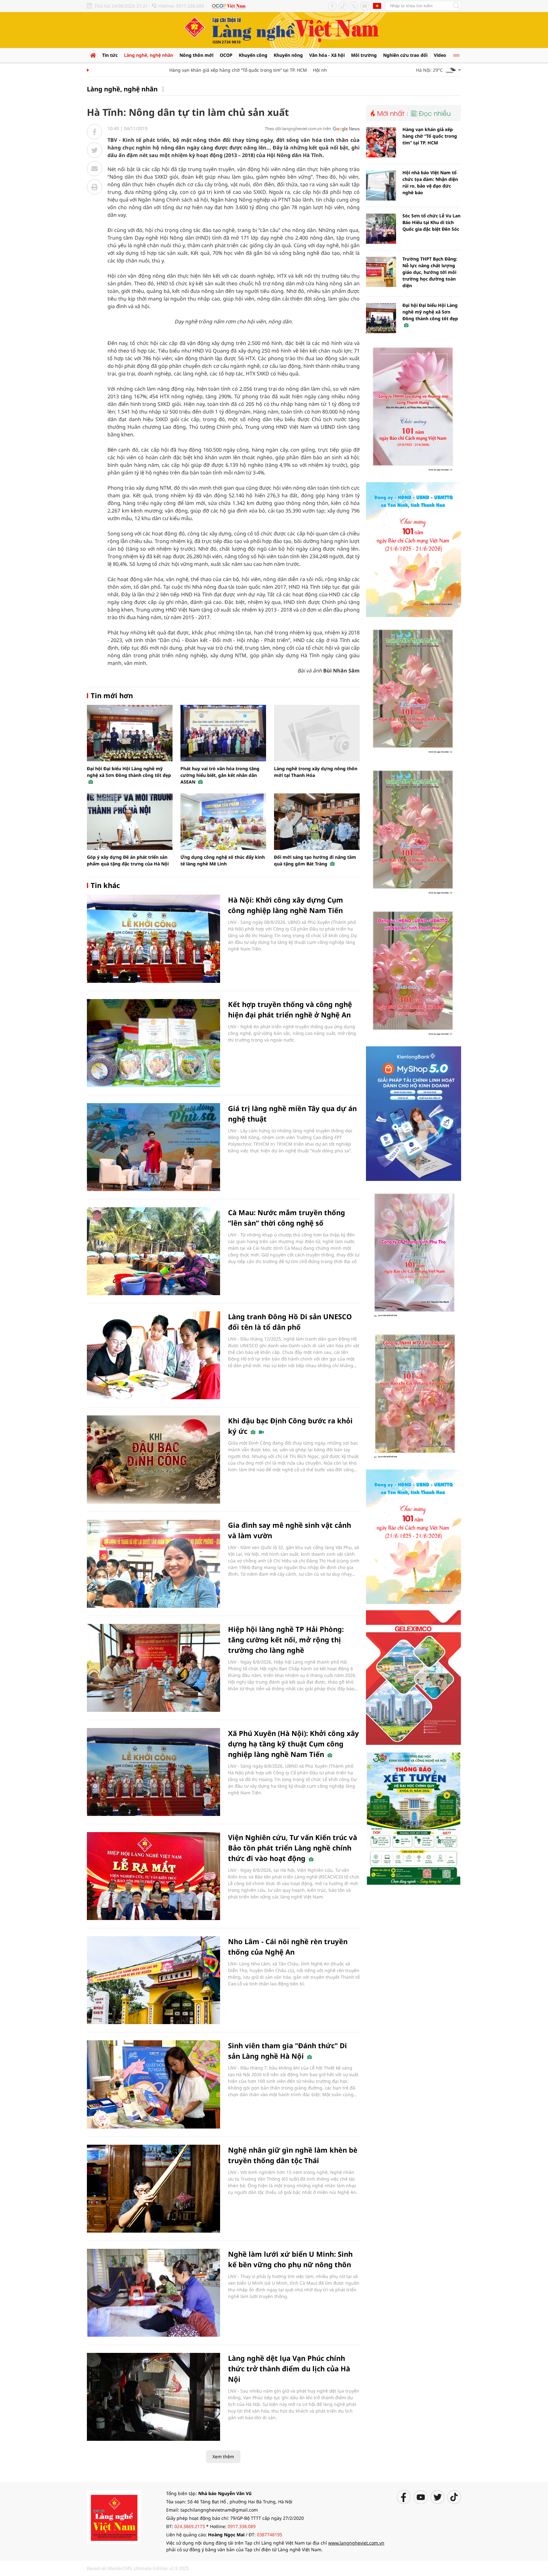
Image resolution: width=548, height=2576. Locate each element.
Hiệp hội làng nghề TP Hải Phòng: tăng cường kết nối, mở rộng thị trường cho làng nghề (286, 1639)
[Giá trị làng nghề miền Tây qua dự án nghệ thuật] (153, 1147)
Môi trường (364, 55)
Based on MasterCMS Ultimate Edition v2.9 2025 (138, 2568)
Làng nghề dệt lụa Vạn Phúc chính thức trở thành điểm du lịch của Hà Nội (289, 2368)
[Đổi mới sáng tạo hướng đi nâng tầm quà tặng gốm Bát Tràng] (317, 822)
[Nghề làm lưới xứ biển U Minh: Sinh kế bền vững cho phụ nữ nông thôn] (153, 2293)
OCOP (226, 55)
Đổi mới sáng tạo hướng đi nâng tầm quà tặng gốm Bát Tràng (315, 860)
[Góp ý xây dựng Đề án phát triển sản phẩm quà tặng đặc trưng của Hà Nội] (130, 822)
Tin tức (110, 55)
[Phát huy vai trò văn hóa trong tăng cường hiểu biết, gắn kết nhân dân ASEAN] (223, 733)
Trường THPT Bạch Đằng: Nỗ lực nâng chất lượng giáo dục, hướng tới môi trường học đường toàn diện (430, 272)
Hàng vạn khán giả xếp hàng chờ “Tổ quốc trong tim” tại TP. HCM (204, 70)
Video (440, 55)
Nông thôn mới (196, 55)
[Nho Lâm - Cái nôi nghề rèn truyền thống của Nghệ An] (153, 1980)
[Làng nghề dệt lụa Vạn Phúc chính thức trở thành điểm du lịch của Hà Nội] (153, 2397)
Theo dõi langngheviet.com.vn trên (298, 129)
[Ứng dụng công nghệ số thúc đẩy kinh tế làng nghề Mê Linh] (223, 822)
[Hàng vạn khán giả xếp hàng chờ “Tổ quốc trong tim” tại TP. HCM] (381, 142)
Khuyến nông (288, 55)
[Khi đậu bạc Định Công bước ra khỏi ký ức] (153, 1459)
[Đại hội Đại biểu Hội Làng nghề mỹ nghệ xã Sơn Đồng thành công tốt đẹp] (130, 733)
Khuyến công (253, 55)
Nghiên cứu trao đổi (405, 55)
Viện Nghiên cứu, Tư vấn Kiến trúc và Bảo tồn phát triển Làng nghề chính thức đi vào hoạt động (293, 1848)
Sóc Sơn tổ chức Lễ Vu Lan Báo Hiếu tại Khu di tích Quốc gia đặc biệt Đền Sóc (431, 222)
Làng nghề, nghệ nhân (149, 55)
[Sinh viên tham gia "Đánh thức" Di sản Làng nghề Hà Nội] (153, 2084)
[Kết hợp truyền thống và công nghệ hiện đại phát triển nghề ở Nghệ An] (153, 1043)
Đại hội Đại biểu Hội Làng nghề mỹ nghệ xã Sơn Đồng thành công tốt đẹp (129, 772)
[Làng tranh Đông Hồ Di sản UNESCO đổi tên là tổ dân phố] (153, 1355)
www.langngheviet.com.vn (356, 2543)
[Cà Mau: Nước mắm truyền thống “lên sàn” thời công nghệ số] (153, 1251)
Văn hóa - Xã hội (327, 55)
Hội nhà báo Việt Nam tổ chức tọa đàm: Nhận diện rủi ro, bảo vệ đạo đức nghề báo (430, 182)
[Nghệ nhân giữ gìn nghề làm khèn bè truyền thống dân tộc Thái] (153, 2189)
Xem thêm (223, 2457)
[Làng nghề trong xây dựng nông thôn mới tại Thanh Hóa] (317, 733)
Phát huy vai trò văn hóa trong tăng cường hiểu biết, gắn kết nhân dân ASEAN (220, 775)
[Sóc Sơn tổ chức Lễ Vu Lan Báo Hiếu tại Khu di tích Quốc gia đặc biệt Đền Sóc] (381, 229)
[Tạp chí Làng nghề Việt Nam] (114, 2516)
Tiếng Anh (377, 6)
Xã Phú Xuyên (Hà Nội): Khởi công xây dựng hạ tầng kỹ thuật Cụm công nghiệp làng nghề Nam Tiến (294, 1744)
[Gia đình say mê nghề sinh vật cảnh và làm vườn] (153, 1564)
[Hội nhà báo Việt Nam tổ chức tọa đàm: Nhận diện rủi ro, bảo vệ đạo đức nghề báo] (381, 185)
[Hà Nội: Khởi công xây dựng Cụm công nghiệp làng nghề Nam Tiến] (153, 939)
